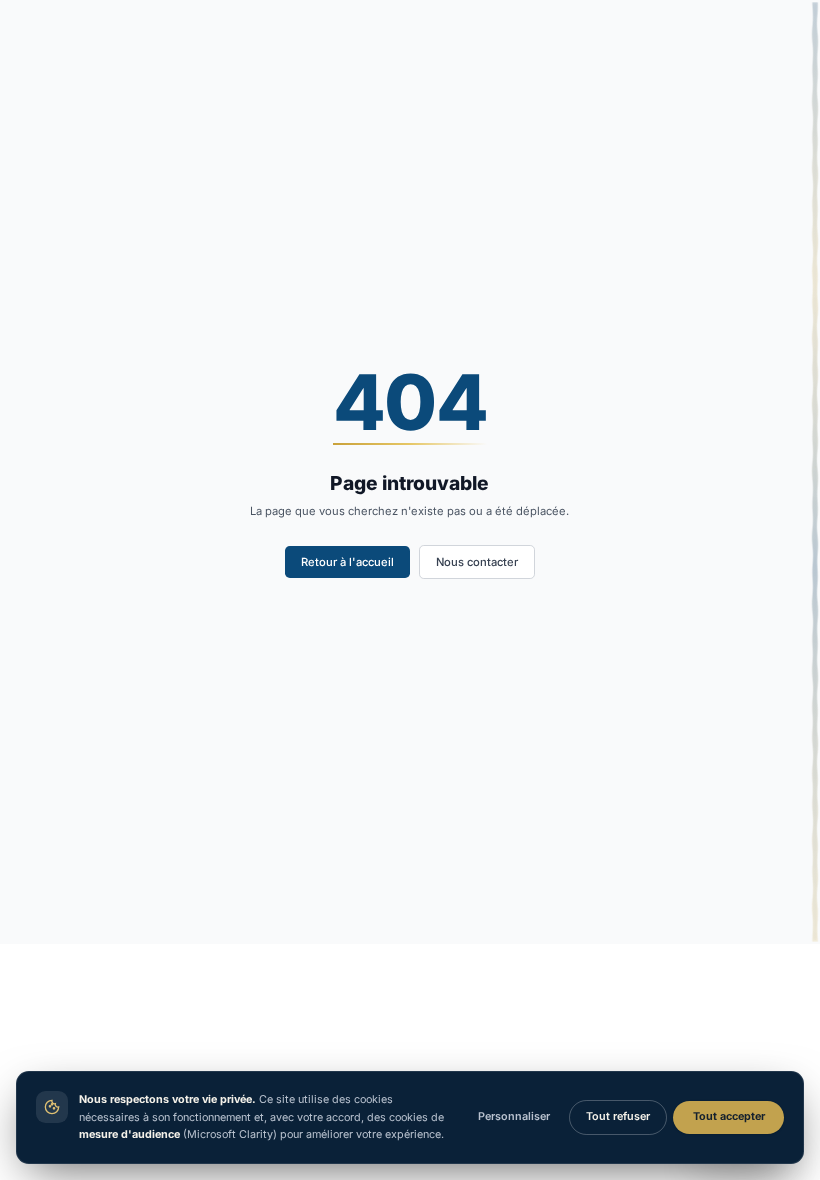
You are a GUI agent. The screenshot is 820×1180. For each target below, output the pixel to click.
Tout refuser (618, 1116)
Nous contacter (477, 562)
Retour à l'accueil (347, 562)
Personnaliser (514, 1116)
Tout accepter (729, 1116)
